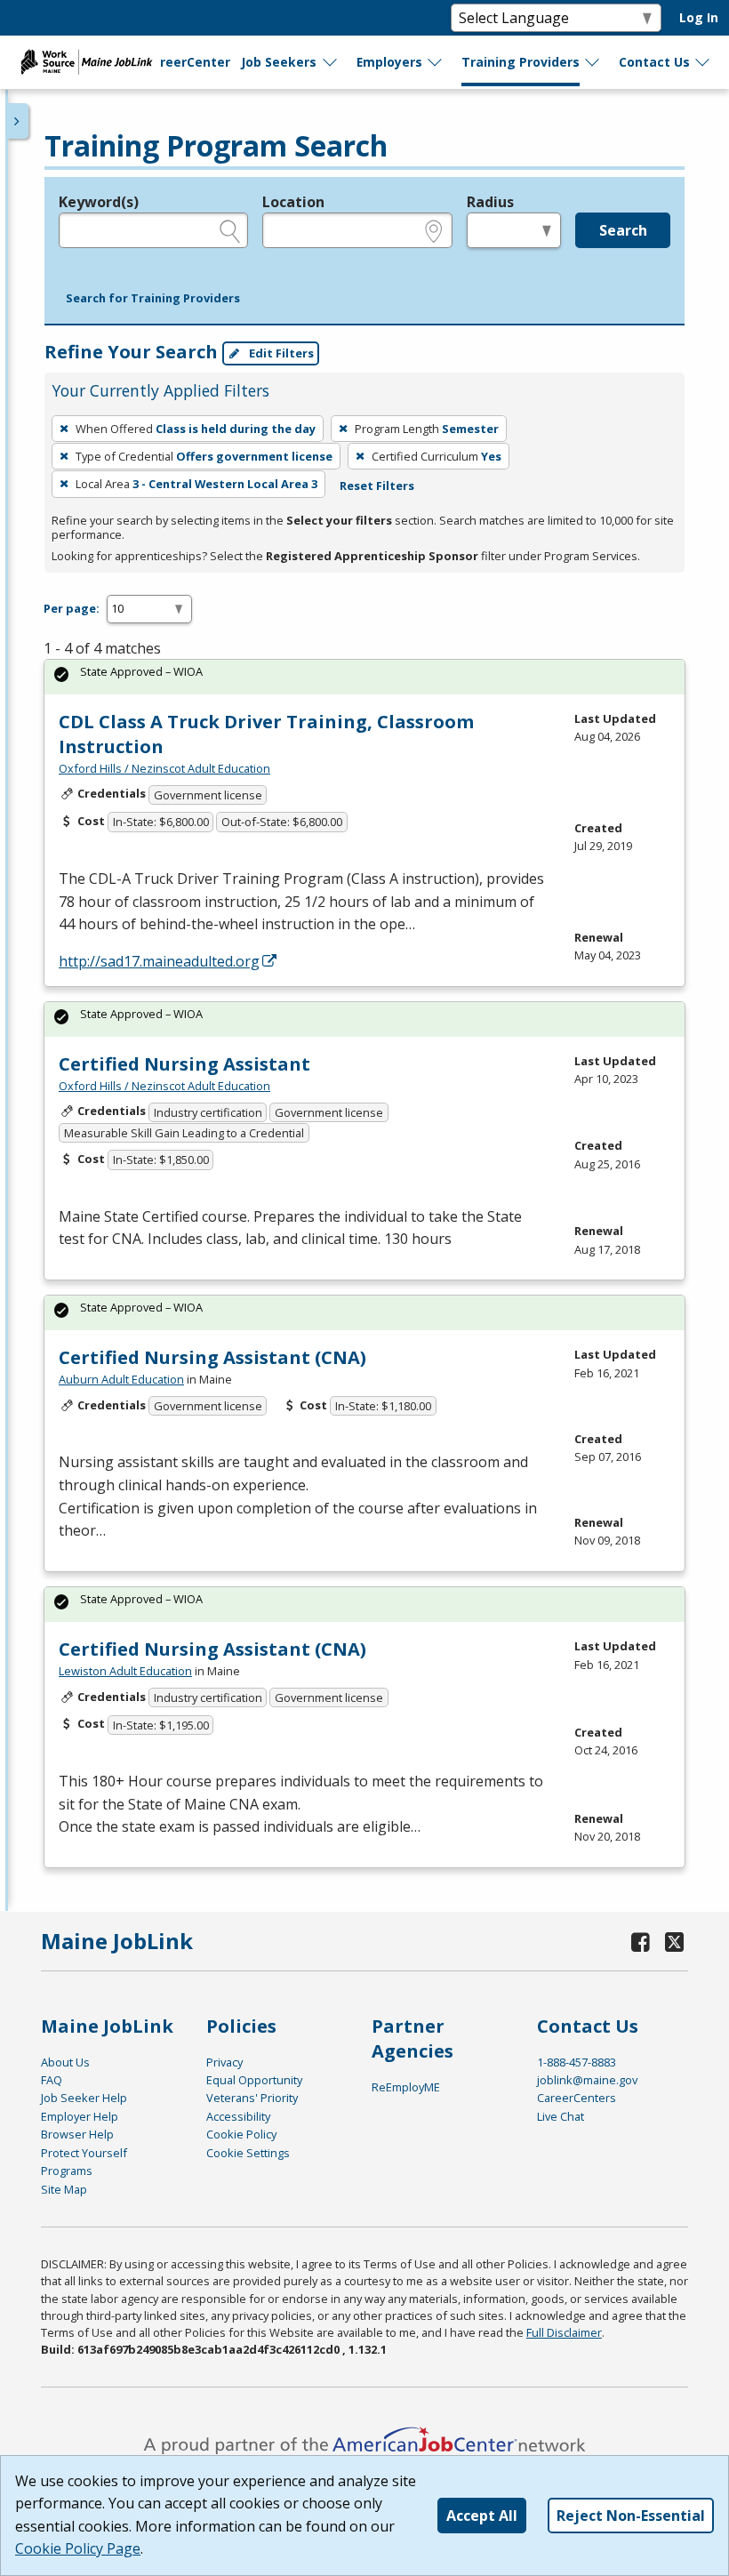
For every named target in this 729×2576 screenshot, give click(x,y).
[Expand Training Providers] (593, 62)
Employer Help (80, 2116)
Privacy (224, 2062)
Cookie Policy (241, 2134)
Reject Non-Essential (631, 2516)
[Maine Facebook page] (641, 1942)
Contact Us (654, 62)
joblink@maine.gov (587, 2080)
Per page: (72, 608)
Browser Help (77, 2134)
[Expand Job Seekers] (331, 62)
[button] (153, 299)
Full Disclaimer (564, 2332)
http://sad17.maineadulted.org (159, 961)
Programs (67, 2171)
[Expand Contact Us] (703, 62)
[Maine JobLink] (87, 62)
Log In (699, 17)
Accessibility (238, 2116)
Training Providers (521, 62)
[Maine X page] (675, 1942)
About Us (65, 2062)
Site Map (64, 2189)
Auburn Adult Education (121, 1379)
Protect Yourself (84, 2153)
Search (623, 230)
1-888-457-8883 (577, 2062)
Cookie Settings (248, 2153)
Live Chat (561, 2116)
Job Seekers (279, 62)
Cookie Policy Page (78, 2548)
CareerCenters (577, 2098)
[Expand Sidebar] (18, 121)
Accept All (482, 2516)
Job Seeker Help (84, 2098)
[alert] (364, 677)
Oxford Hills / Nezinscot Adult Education (164, 768)
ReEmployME (406, 2087)
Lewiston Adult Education (125, 1671)
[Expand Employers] (436, 62)
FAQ (52, 2080)
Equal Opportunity (254, 2080)
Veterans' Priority (252, 2098)
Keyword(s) (99, 202)
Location (293, 202)
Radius (490, 202)
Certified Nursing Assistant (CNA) (212, 1357)
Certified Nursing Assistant (184, 1064)
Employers (389, 62)
